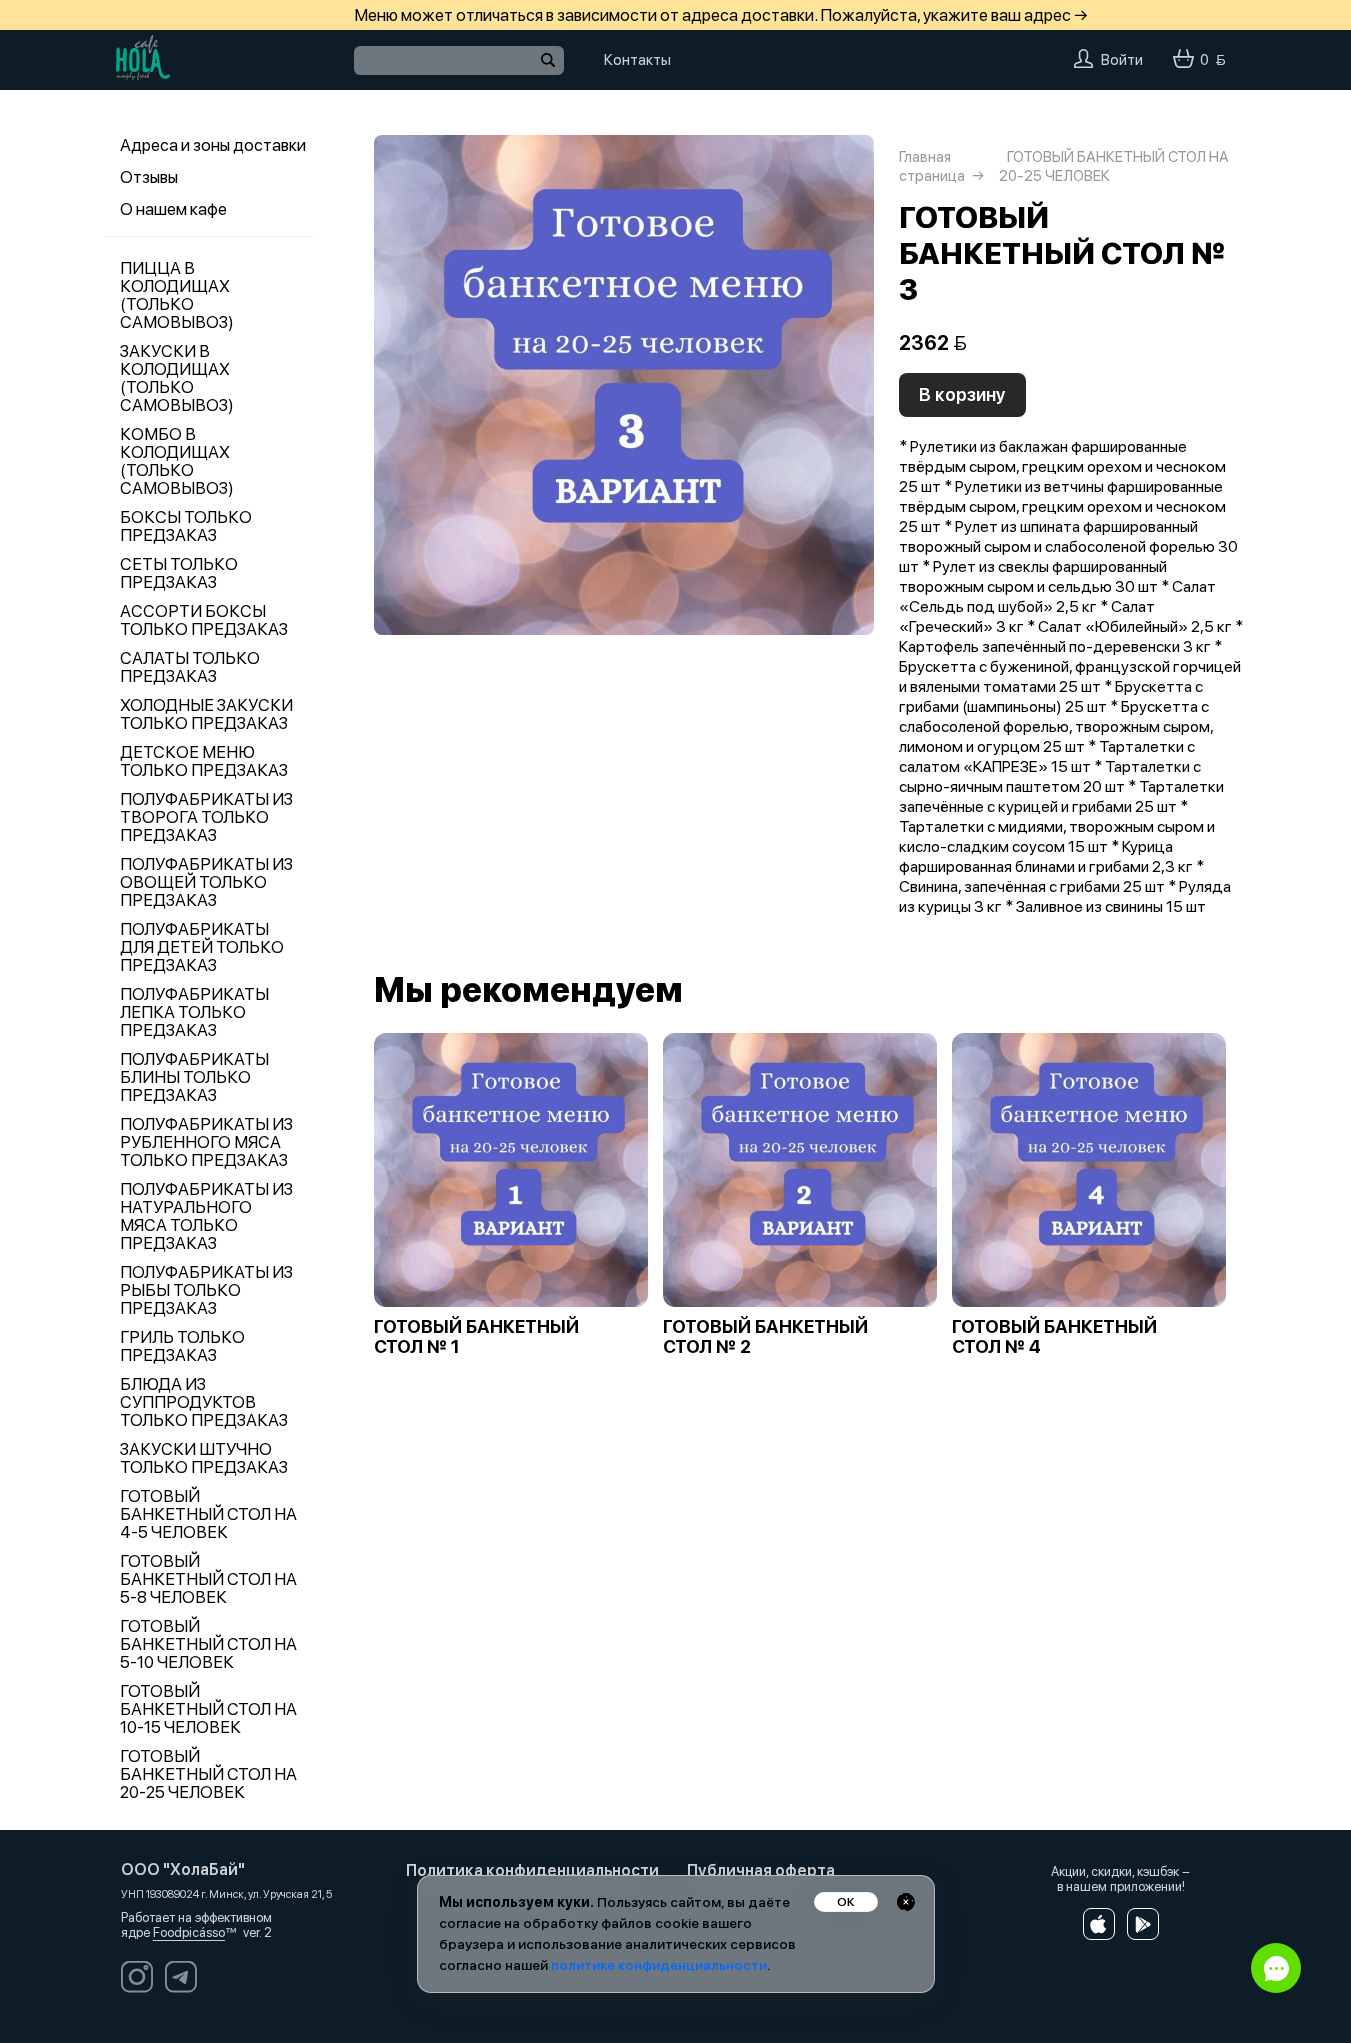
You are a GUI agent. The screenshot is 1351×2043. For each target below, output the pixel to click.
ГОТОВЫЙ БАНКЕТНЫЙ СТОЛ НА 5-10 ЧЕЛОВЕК (208, 1644)
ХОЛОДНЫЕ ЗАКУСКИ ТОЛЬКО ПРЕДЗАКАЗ (206, 714)
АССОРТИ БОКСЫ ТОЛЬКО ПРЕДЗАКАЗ (204, 620)
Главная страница (932, 166)
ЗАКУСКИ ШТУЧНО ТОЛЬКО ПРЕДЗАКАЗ (204, 1458)
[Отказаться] (906, 1902)
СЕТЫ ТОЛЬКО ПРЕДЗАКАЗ (179, 573)
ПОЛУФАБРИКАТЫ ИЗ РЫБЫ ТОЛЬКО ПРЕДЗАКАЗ (206, 1290)
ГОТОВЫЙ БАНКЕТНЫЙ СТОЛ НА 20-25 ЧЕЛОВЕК (208, 1774)
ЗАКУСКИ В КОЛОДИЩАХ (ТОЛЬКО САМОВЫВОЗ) (177, 378)
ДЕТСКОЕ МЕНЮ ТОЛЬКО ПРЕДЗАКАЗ (204, 761)
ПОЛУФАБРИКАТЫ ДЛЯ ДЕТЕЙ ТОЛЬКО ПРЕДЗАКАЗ (202, 947)
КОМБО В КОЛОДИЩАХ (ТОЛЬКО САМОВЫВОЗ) (177, 461)
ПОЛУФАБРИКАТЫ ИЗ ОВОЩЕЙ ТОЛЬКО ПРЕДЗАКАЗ (206, 882)
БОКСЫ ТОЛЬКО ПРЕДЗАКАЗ (186, 526)
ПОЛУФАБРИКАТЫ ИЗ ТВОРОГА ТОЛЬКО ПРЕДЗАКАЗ (206, 817)
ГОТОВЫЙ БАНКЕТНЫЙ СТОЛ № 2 (765, 1337)
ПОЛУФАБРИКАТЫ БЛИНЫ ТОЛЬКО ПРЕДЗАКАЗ (194, 1077)
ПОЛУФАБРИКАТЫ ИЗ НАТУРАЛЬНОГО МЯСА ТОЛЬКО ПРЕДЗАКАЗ (206, 1216)
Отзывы (149, 177)
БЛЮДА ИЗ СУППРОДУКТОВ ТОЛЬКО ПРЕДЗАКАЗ (204, 1402)
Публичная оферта (761, 1870)
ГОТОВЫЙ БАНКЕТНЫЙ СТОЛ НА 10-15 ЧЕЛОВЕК (208, 1709)
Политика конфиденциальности (532, 1870)
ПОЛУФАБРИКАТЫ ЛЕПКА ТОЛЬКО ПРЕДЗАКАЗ (194, 1012)
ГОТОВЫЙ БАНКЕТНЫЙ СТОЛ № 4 (1054, 1337)
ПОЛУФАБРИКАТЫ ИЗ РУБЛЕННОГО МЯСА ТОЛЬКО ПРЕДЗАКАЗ (206, 1142)
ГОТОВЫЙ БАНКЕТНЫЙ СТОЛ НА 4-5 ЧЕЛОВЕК (208, 1514)
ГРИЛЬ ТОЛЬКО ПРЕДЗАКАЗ (182, 1346)
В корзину (962, 394)
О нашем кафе (173, 209)
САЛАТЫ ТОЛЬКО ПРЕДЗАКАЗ (190, 667)
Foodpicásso (189, 1932)
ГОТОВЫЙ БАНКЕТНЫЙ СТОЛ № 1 (476, 1337)
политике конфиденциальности (659, 1965)
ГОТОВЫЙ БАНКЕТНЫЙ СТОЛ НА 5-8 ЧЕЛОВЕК (208, 1579)
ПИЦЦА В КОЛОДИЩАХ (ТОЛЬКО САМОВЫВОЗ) (177, 295)
